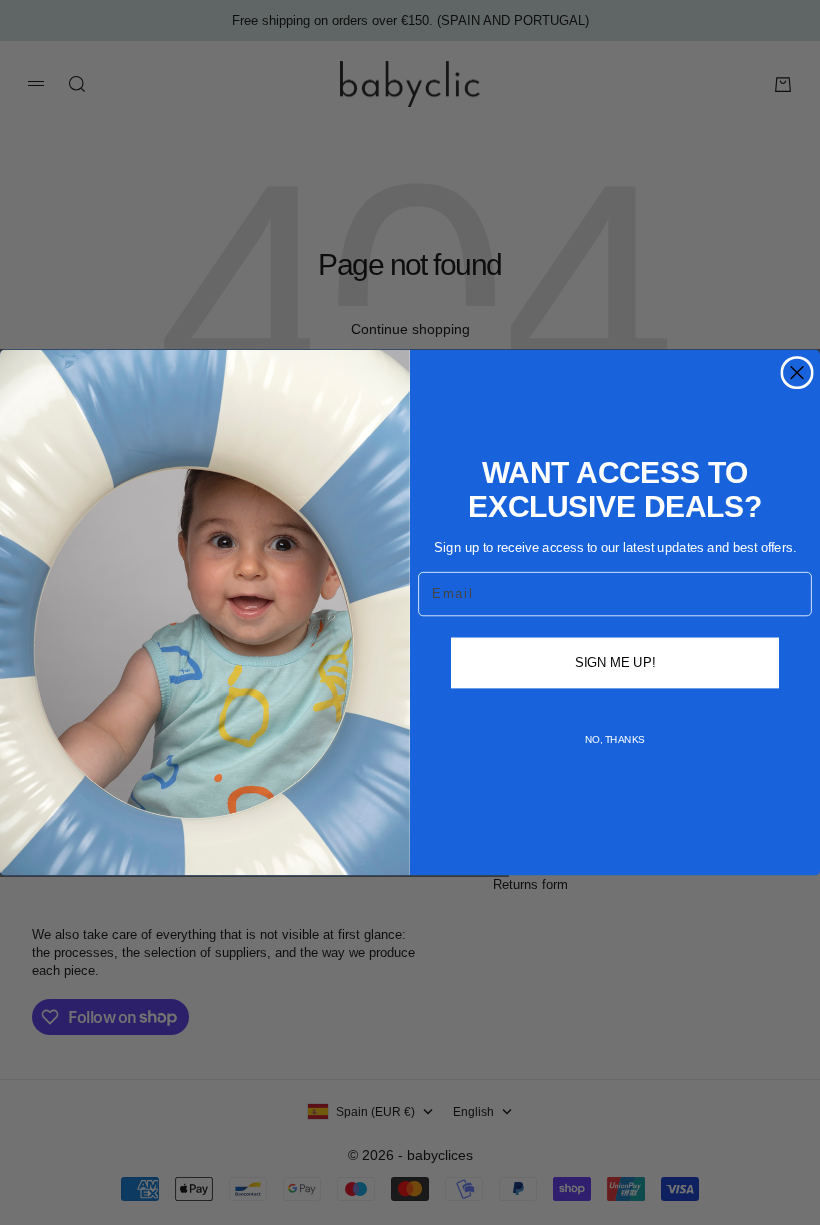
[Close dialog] (797, 373)
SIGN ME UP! (615, 662)
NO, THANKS (615, 739)
